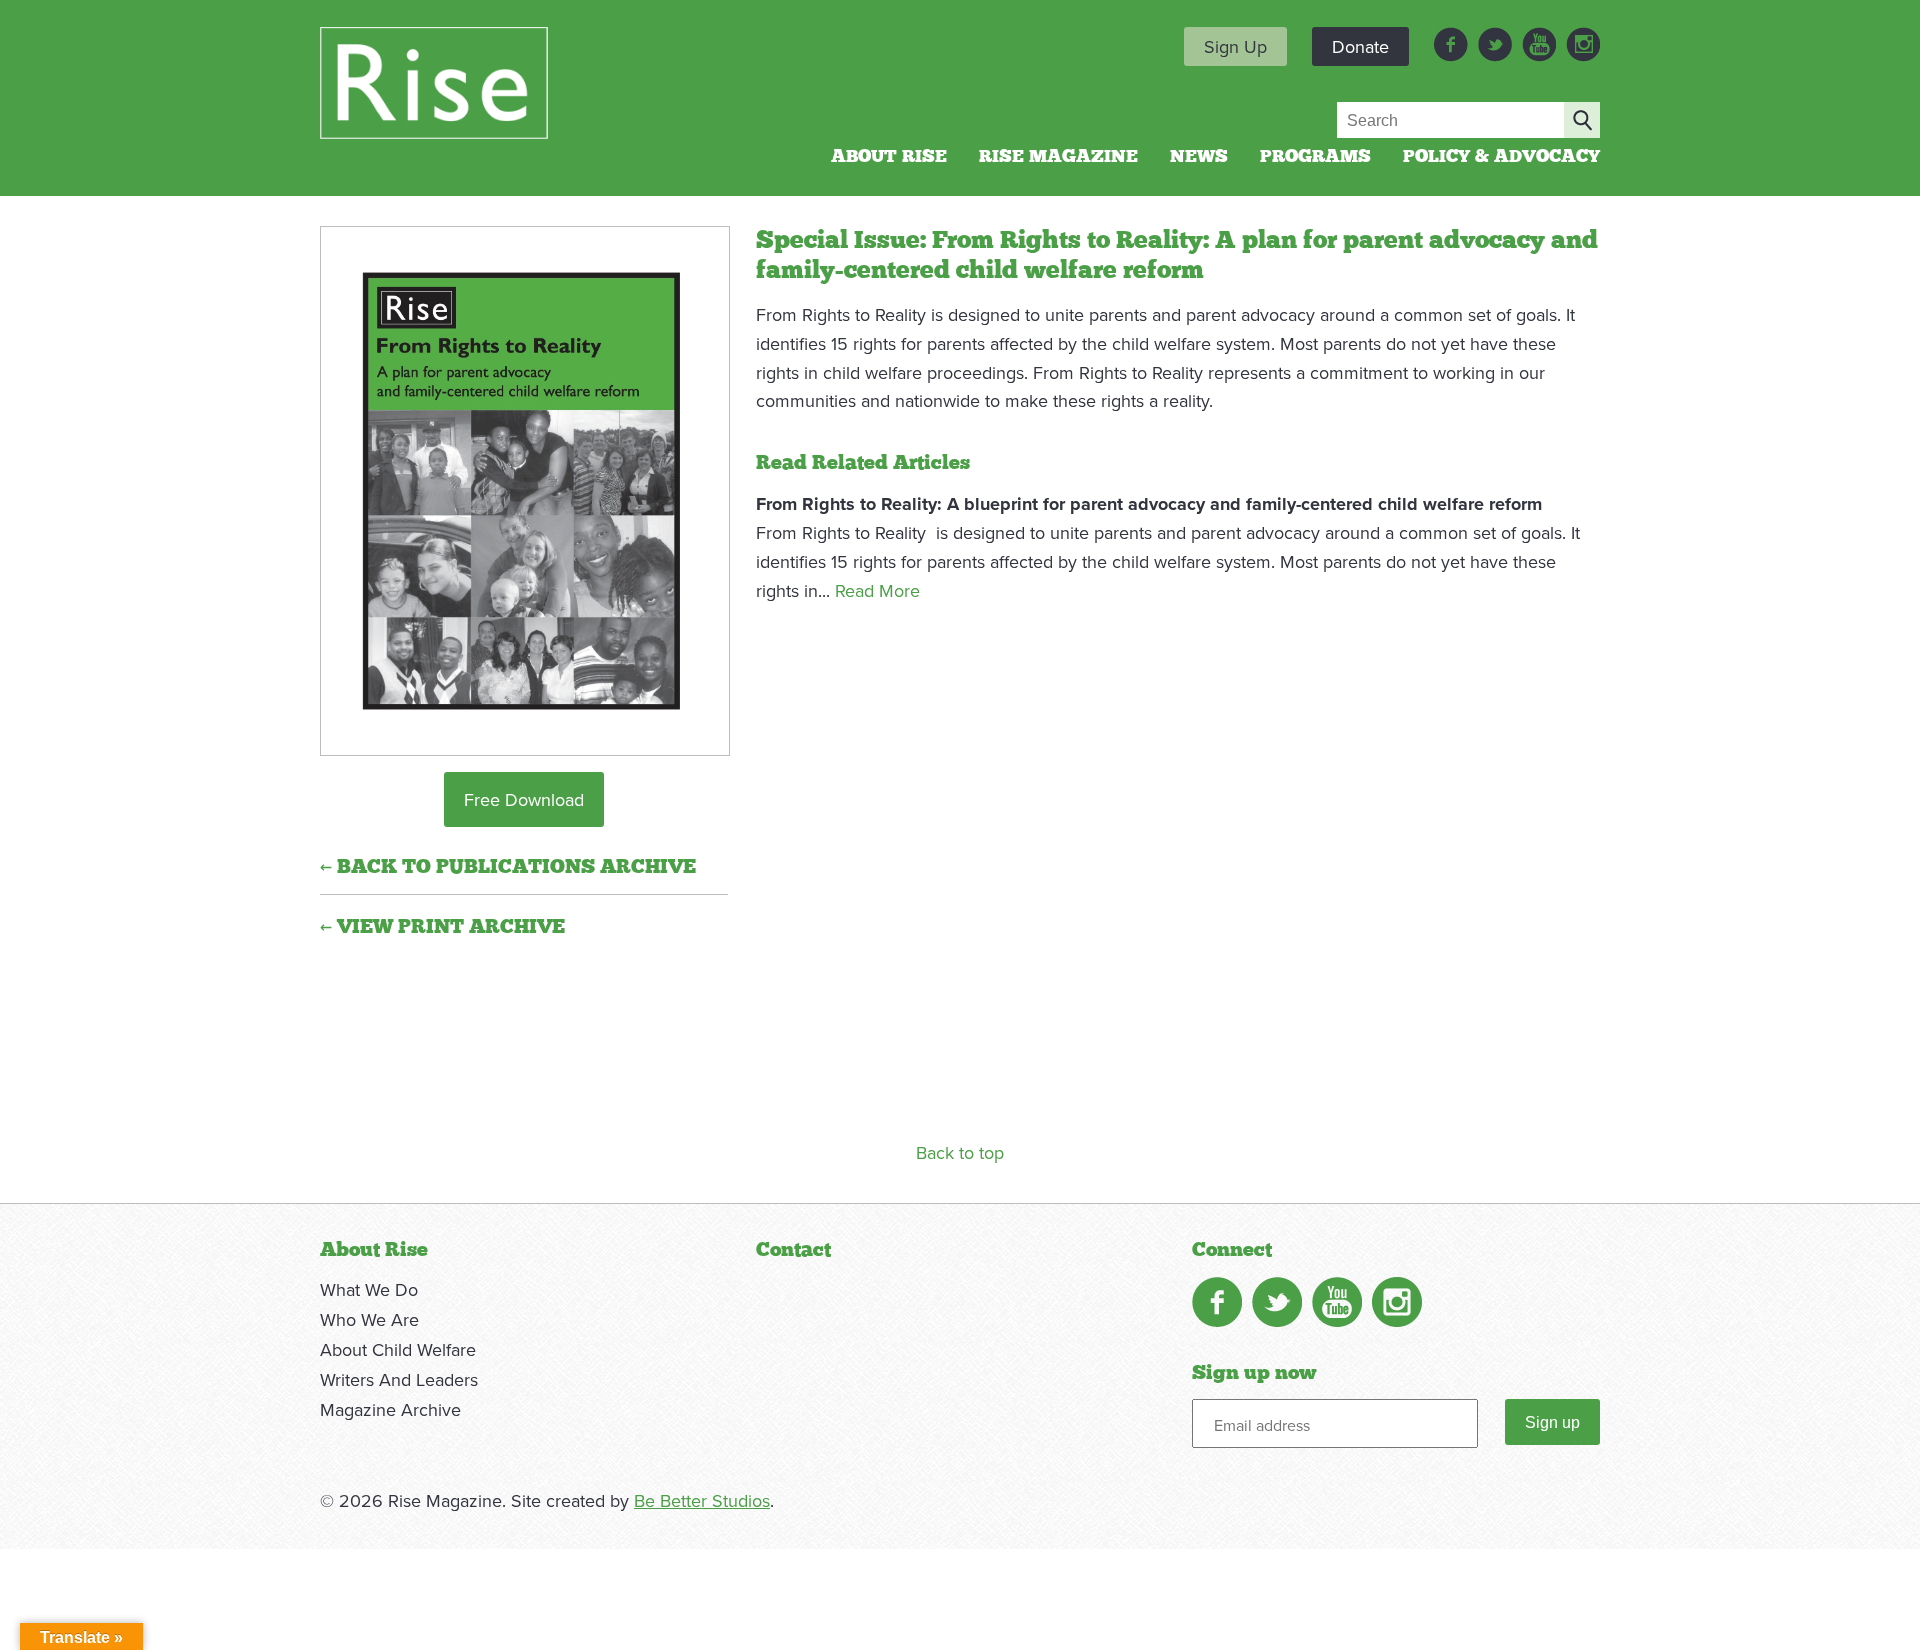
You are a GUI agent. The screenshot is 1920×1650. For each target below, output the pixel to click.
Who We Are (369, 1319)
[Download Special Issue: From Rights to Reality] (524, 498)
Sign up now (1254, 1373)
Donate (1360, 46)
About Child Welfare (398, 1349)
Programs (1315, 157)
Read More (877, 590)
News (1199, 157)
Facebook (1451, 44)
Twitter (1495, 44)
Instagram (1583, 44)
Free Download (524, 799)
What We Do (369, 1289)
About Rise (889, 157)
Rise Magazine (1058, 157)
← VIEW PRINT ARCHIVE (442, 927)
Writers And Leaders (399, 1379)
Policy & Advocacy (1501, 157)
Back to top (960, 1152)
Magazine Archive (390, 1409)
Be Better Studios (702, 1500)
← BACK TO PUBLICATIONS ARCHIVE (508, 867)
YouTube (1539, 44)
